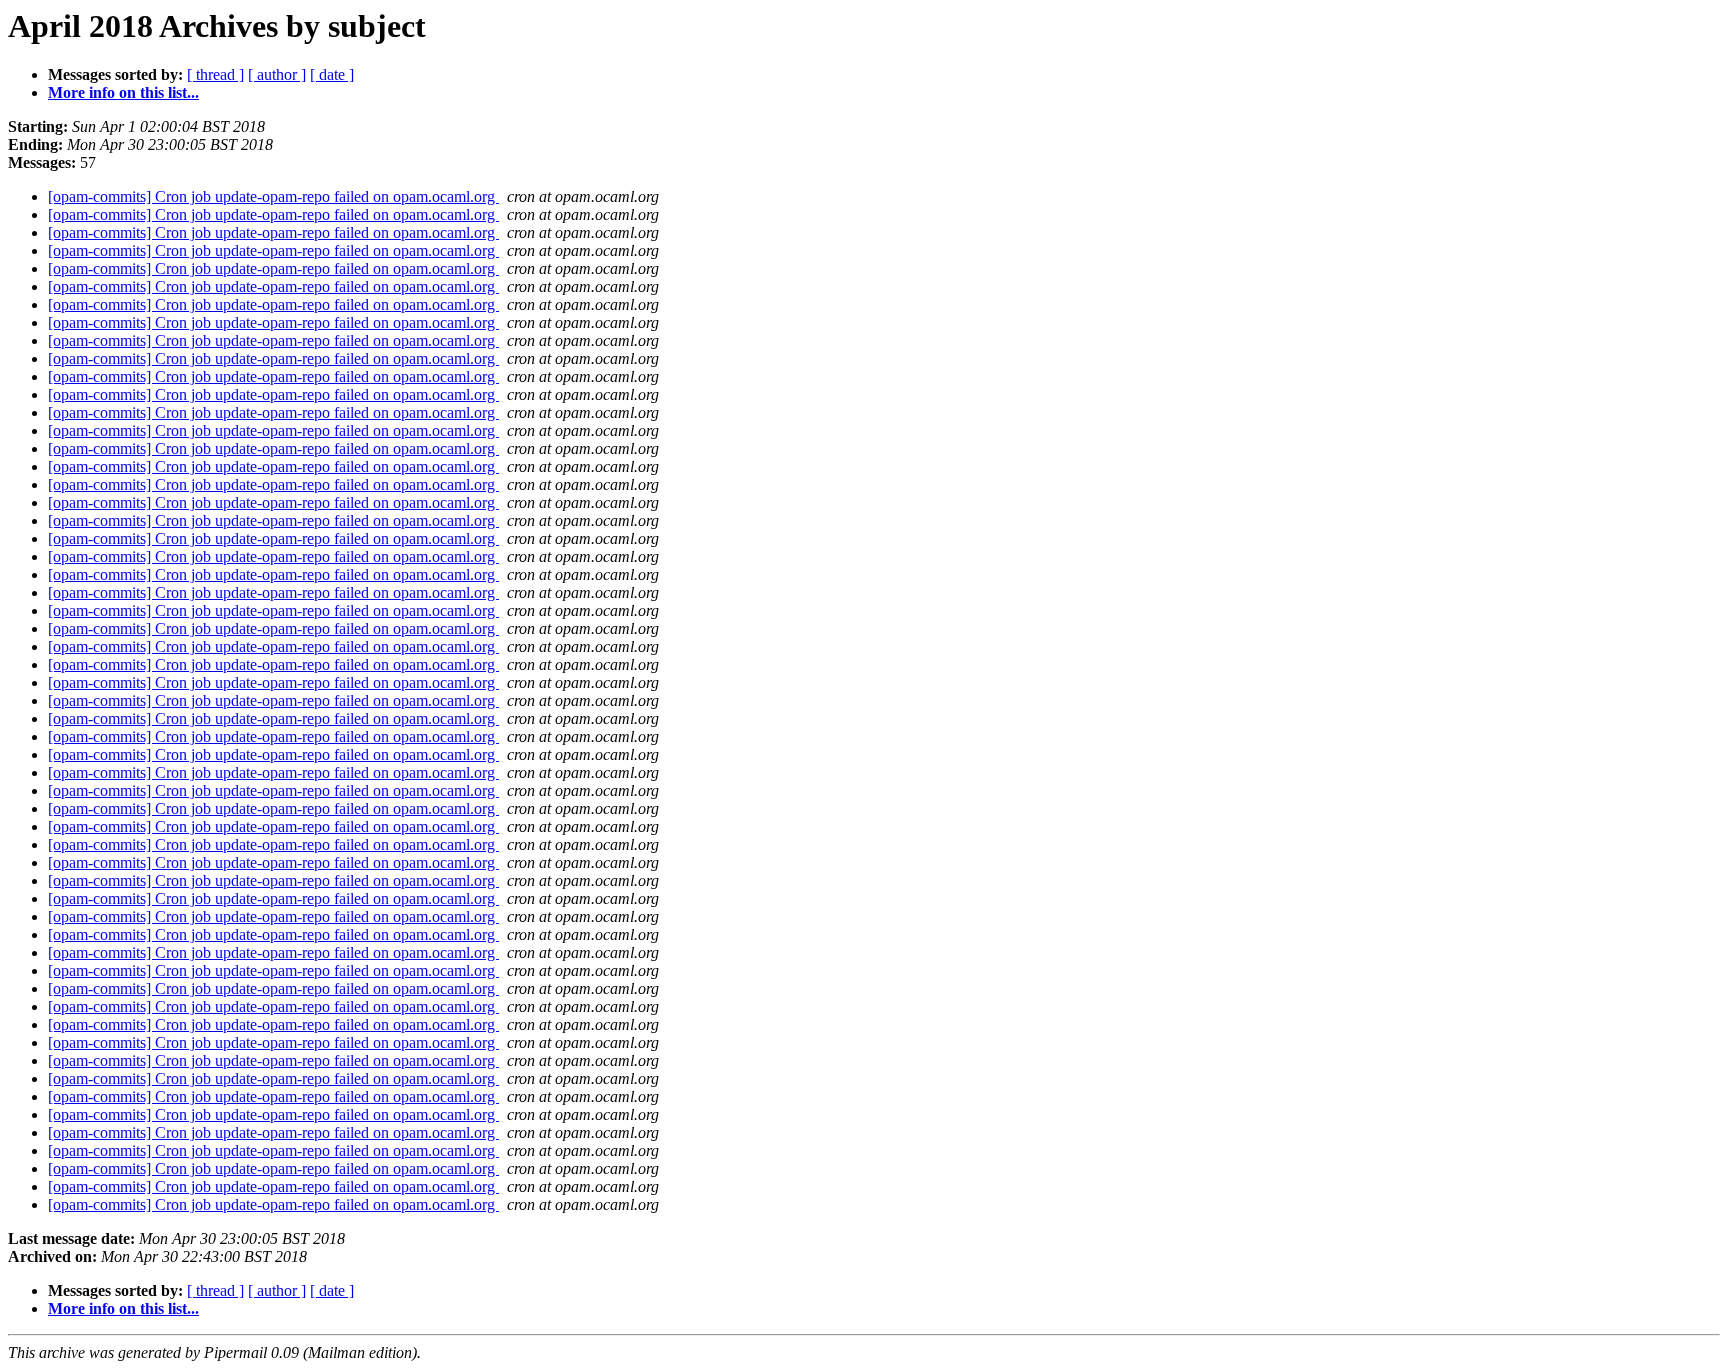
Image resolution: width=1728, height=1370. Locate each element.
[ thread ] (215, 74)
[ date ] (332, 74)
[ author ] (277, 74)
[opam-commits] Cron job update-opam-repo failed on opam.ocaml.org (273, 196)
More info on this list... (123, 92)
